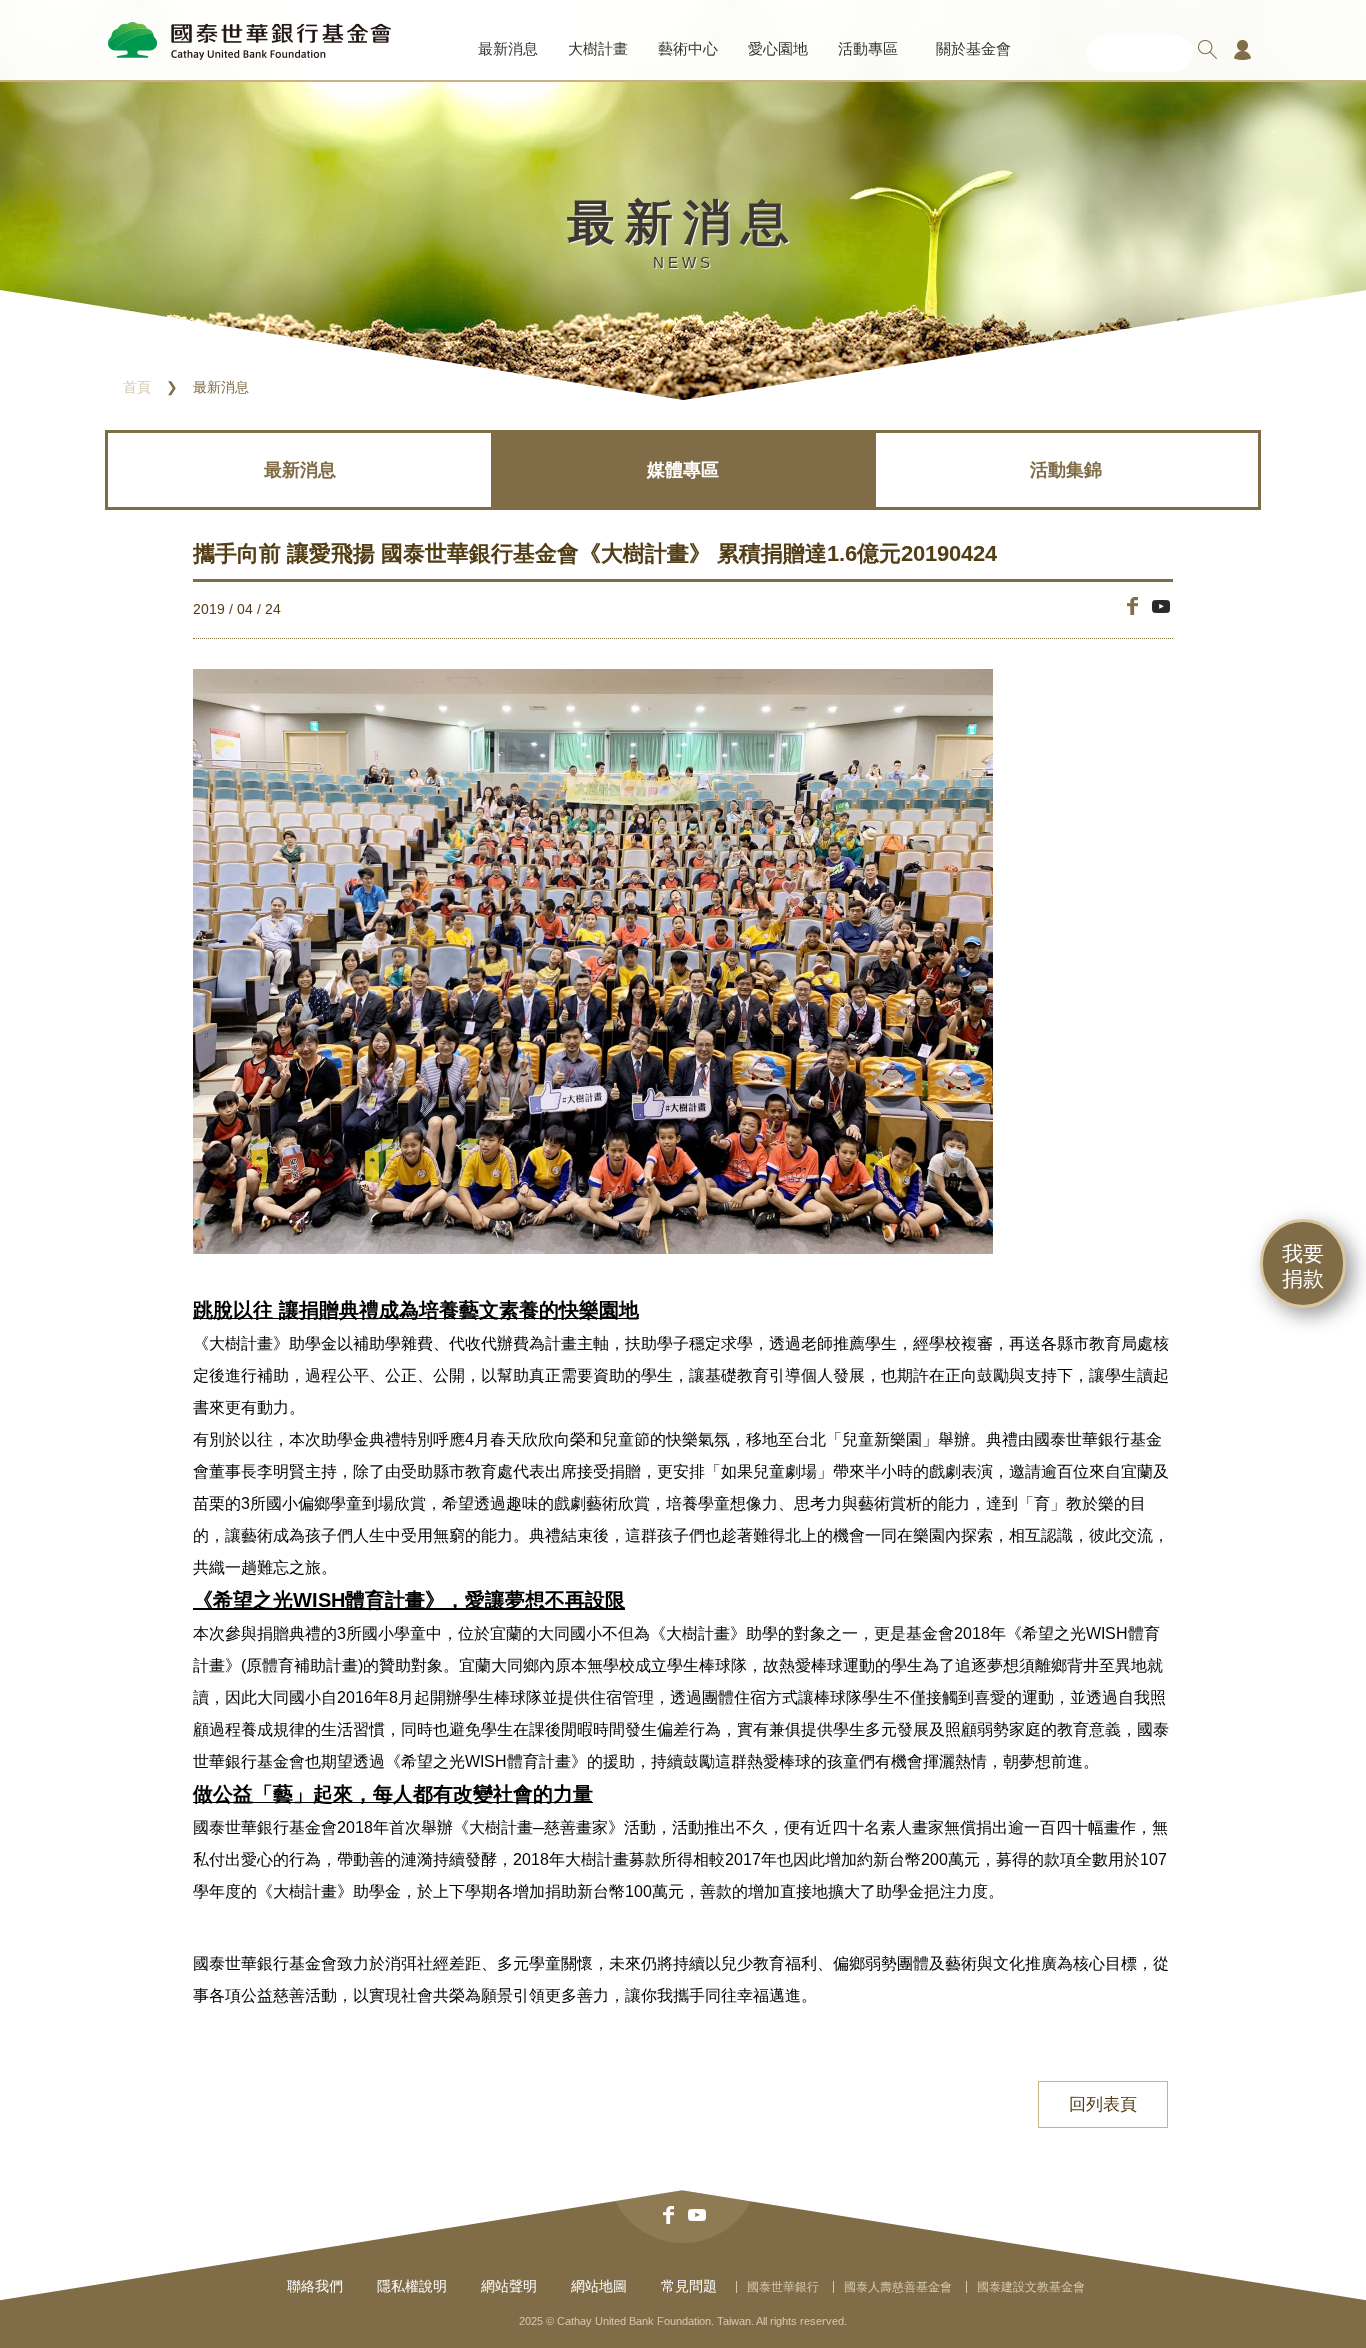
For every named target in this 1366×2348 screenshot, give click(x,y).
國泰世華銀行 (783, 2287)
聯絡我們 (315, 2286)
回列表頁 (1103, 2104)
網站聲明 (509, 2286)
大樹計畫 (598, 48)
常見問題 (689, 2286)
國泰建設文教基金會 (1031, 2287)
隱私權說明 (412, 2286)
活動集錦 (1066, 470)
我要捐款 (1303, 1266)
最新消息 (508, 48)
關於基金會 (973, 48)
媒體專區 (683, 470)
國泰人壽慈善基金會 (898, 2287)
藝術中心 (688, 48)
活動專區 (868, 48)
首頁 (137, 387)
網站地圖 (599, 2286)
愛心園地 (778, 48)
